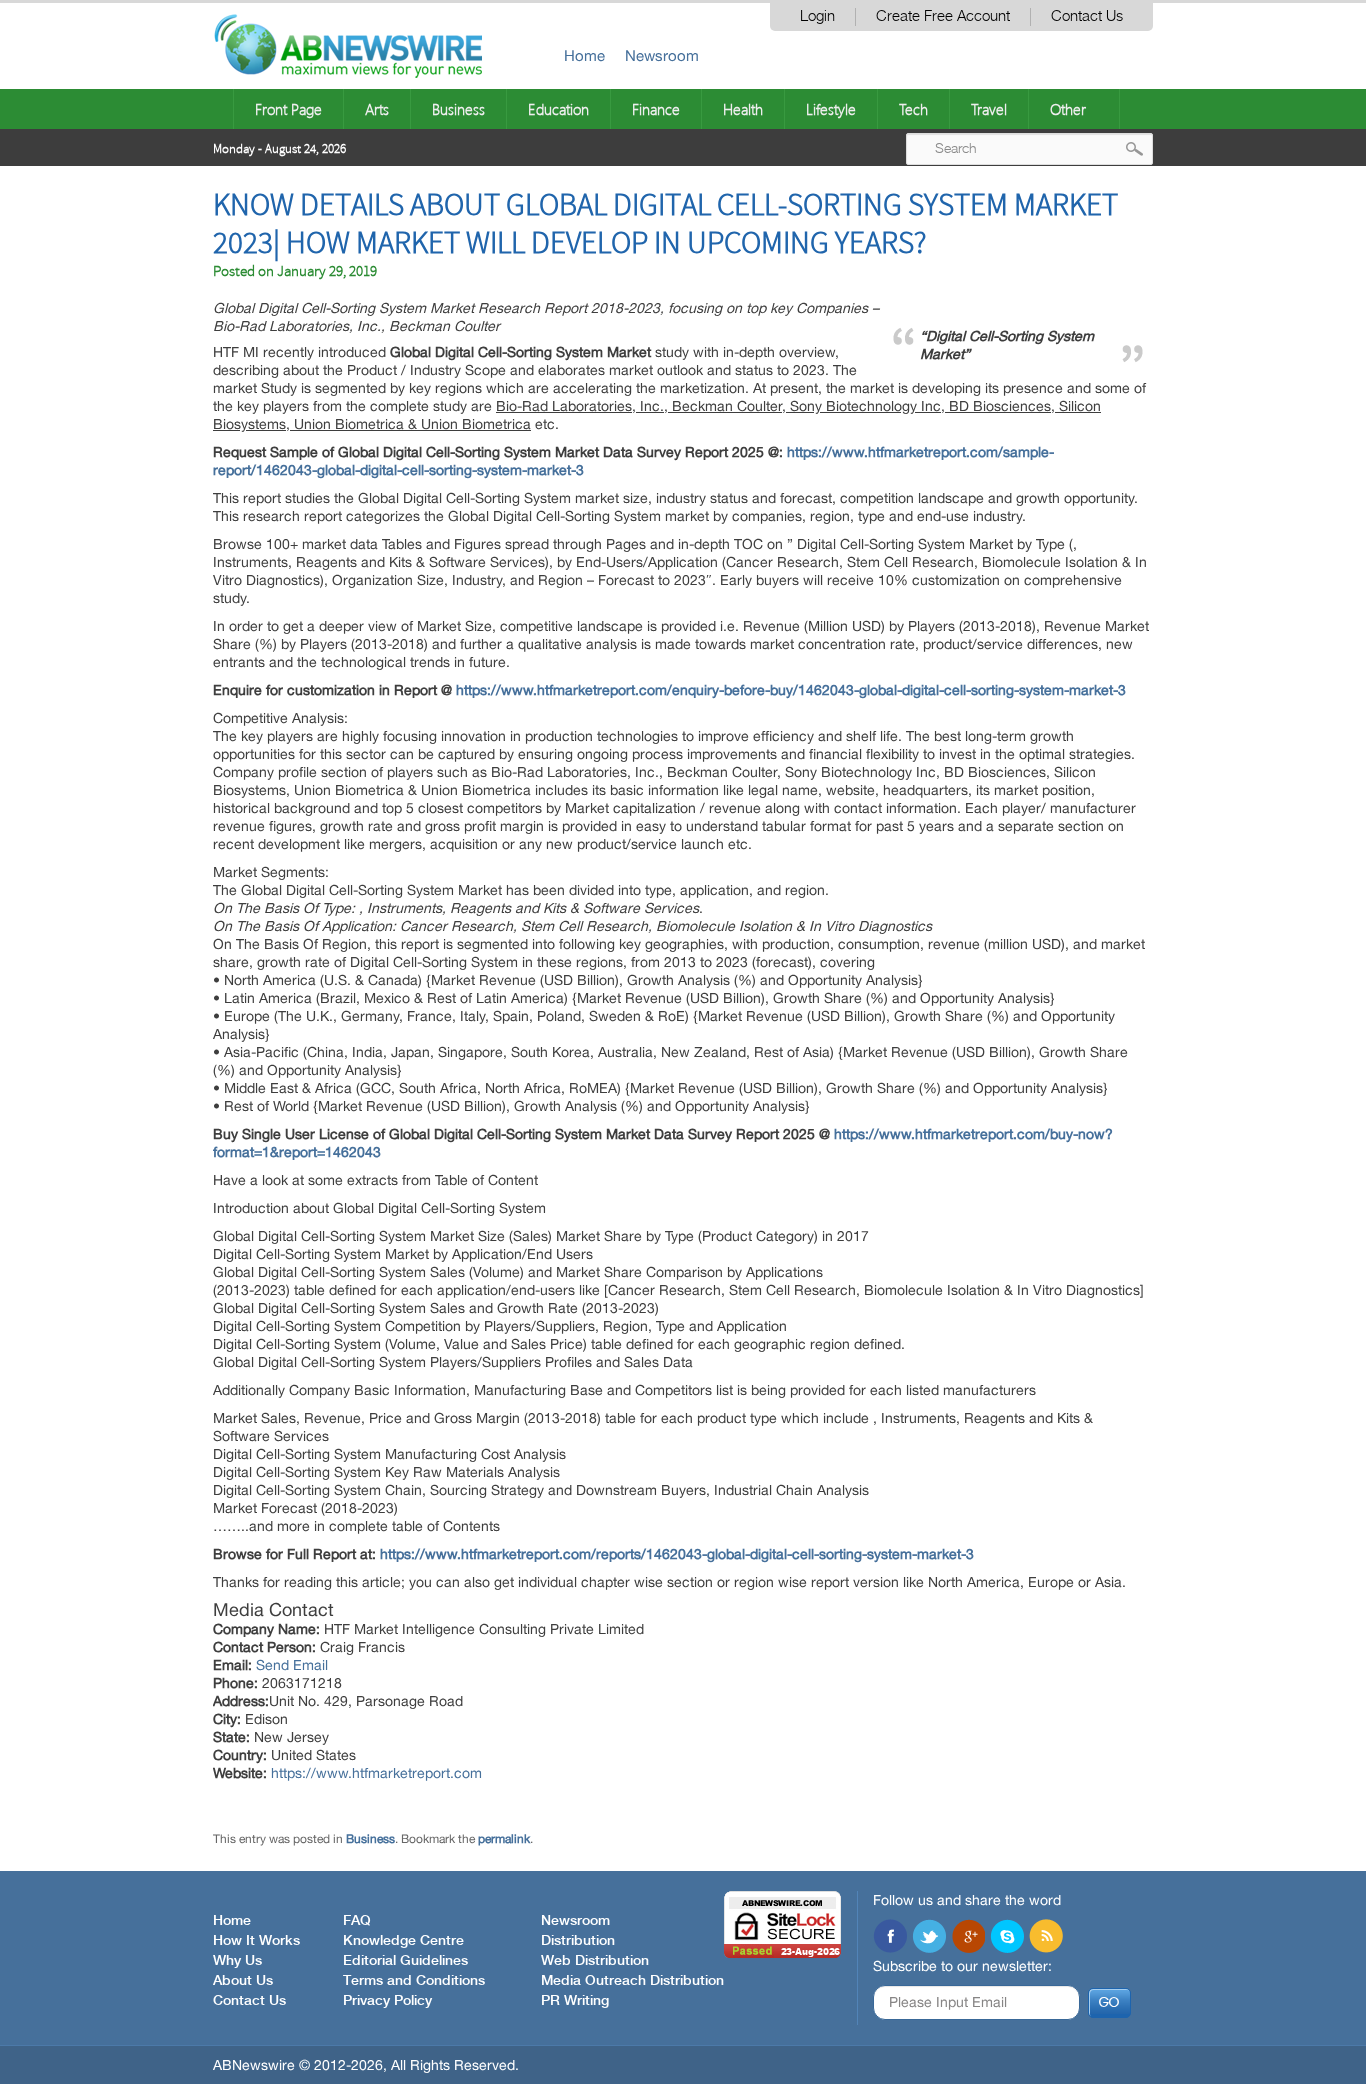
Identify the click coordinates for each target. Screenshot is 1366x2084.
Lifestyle (831, 109)
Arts (377, 109)
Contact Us (1087, 16)
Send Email (292, 1665)
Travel (989, 109)
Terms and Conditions (414, 1981)
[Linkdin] (968, 1938)
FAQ (357, 1921)
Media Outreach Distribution (632, 1981)
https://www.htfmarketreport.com (376, 1773)
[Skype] (1007, 1938)
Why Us (237, 1961)
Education (558, 109)
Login (817, 16)
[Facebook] (890, 1938)
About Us (243, 1981)
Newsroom (662, 55)
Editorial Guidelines (405, 1961)
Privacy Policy (387, 2001)
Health (743, 109)
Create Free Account (943, 16)
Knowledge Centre (403, 1941)
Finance (656, 109)
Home (584, 55)
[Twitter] (929, 1938)
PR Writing (575, 2001)
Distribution (578, 1941)
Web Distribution (595, 1961)
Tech (913, 109)
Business (458, 109)
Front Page (288, 109)
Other (1068, 109)
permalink (504, 1839)
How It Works (256, 1941)
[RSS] (1046, 1938)
